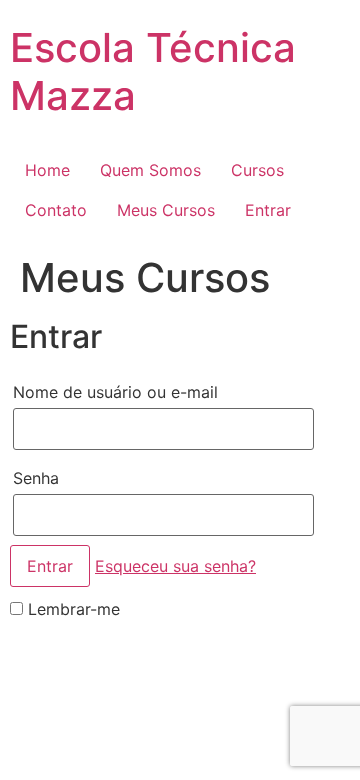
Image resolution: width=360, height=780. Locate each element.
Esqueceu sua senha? (175, 566)
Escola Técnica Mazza (153, 71)
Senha (36, 478)
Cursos (257, 170)
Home (47, 170)
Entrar (268, 210)
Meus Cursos (166, 210)
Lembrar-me (71, 609)
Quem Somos (150, 170)
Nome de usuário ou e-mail (115, 392)
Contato (56, 210)
